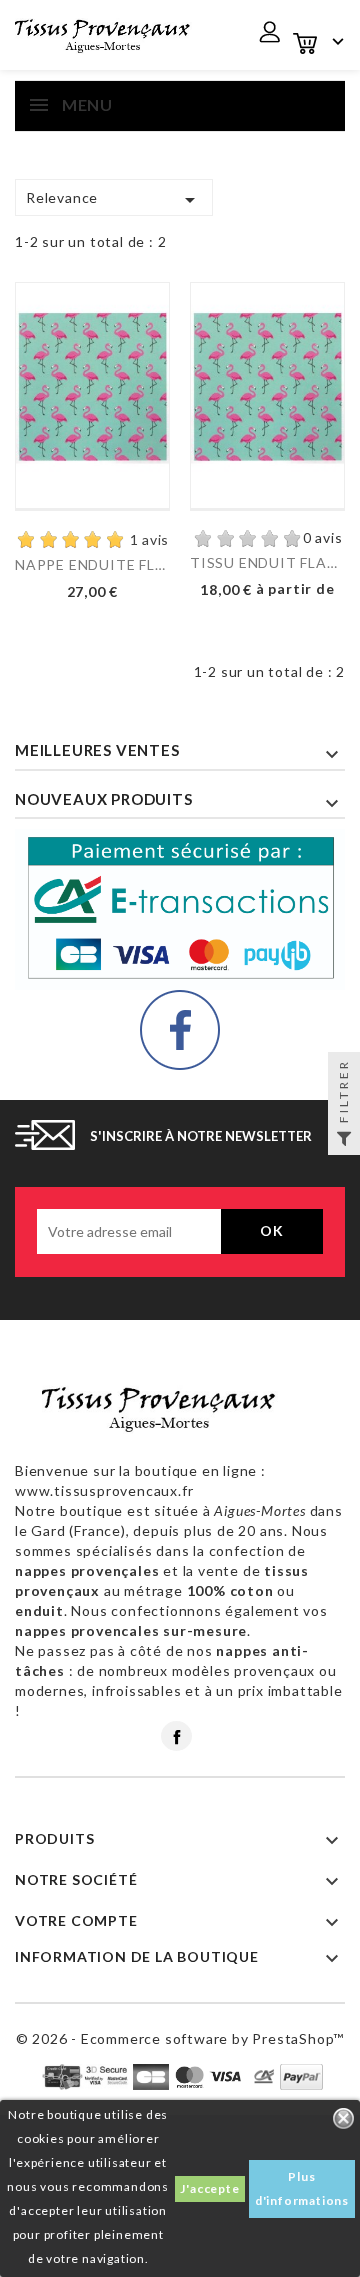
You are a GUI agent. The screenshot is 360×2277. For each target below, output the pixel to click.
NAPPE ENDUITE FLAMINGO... (92, 564)
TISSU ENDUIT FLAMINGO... (267, 562)
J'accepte (209, 2188)
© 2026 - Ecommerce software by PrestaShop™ (180, 2038)
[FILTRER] (344, 1139)
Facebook (176, 1736)
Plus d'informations (302, 2188)
